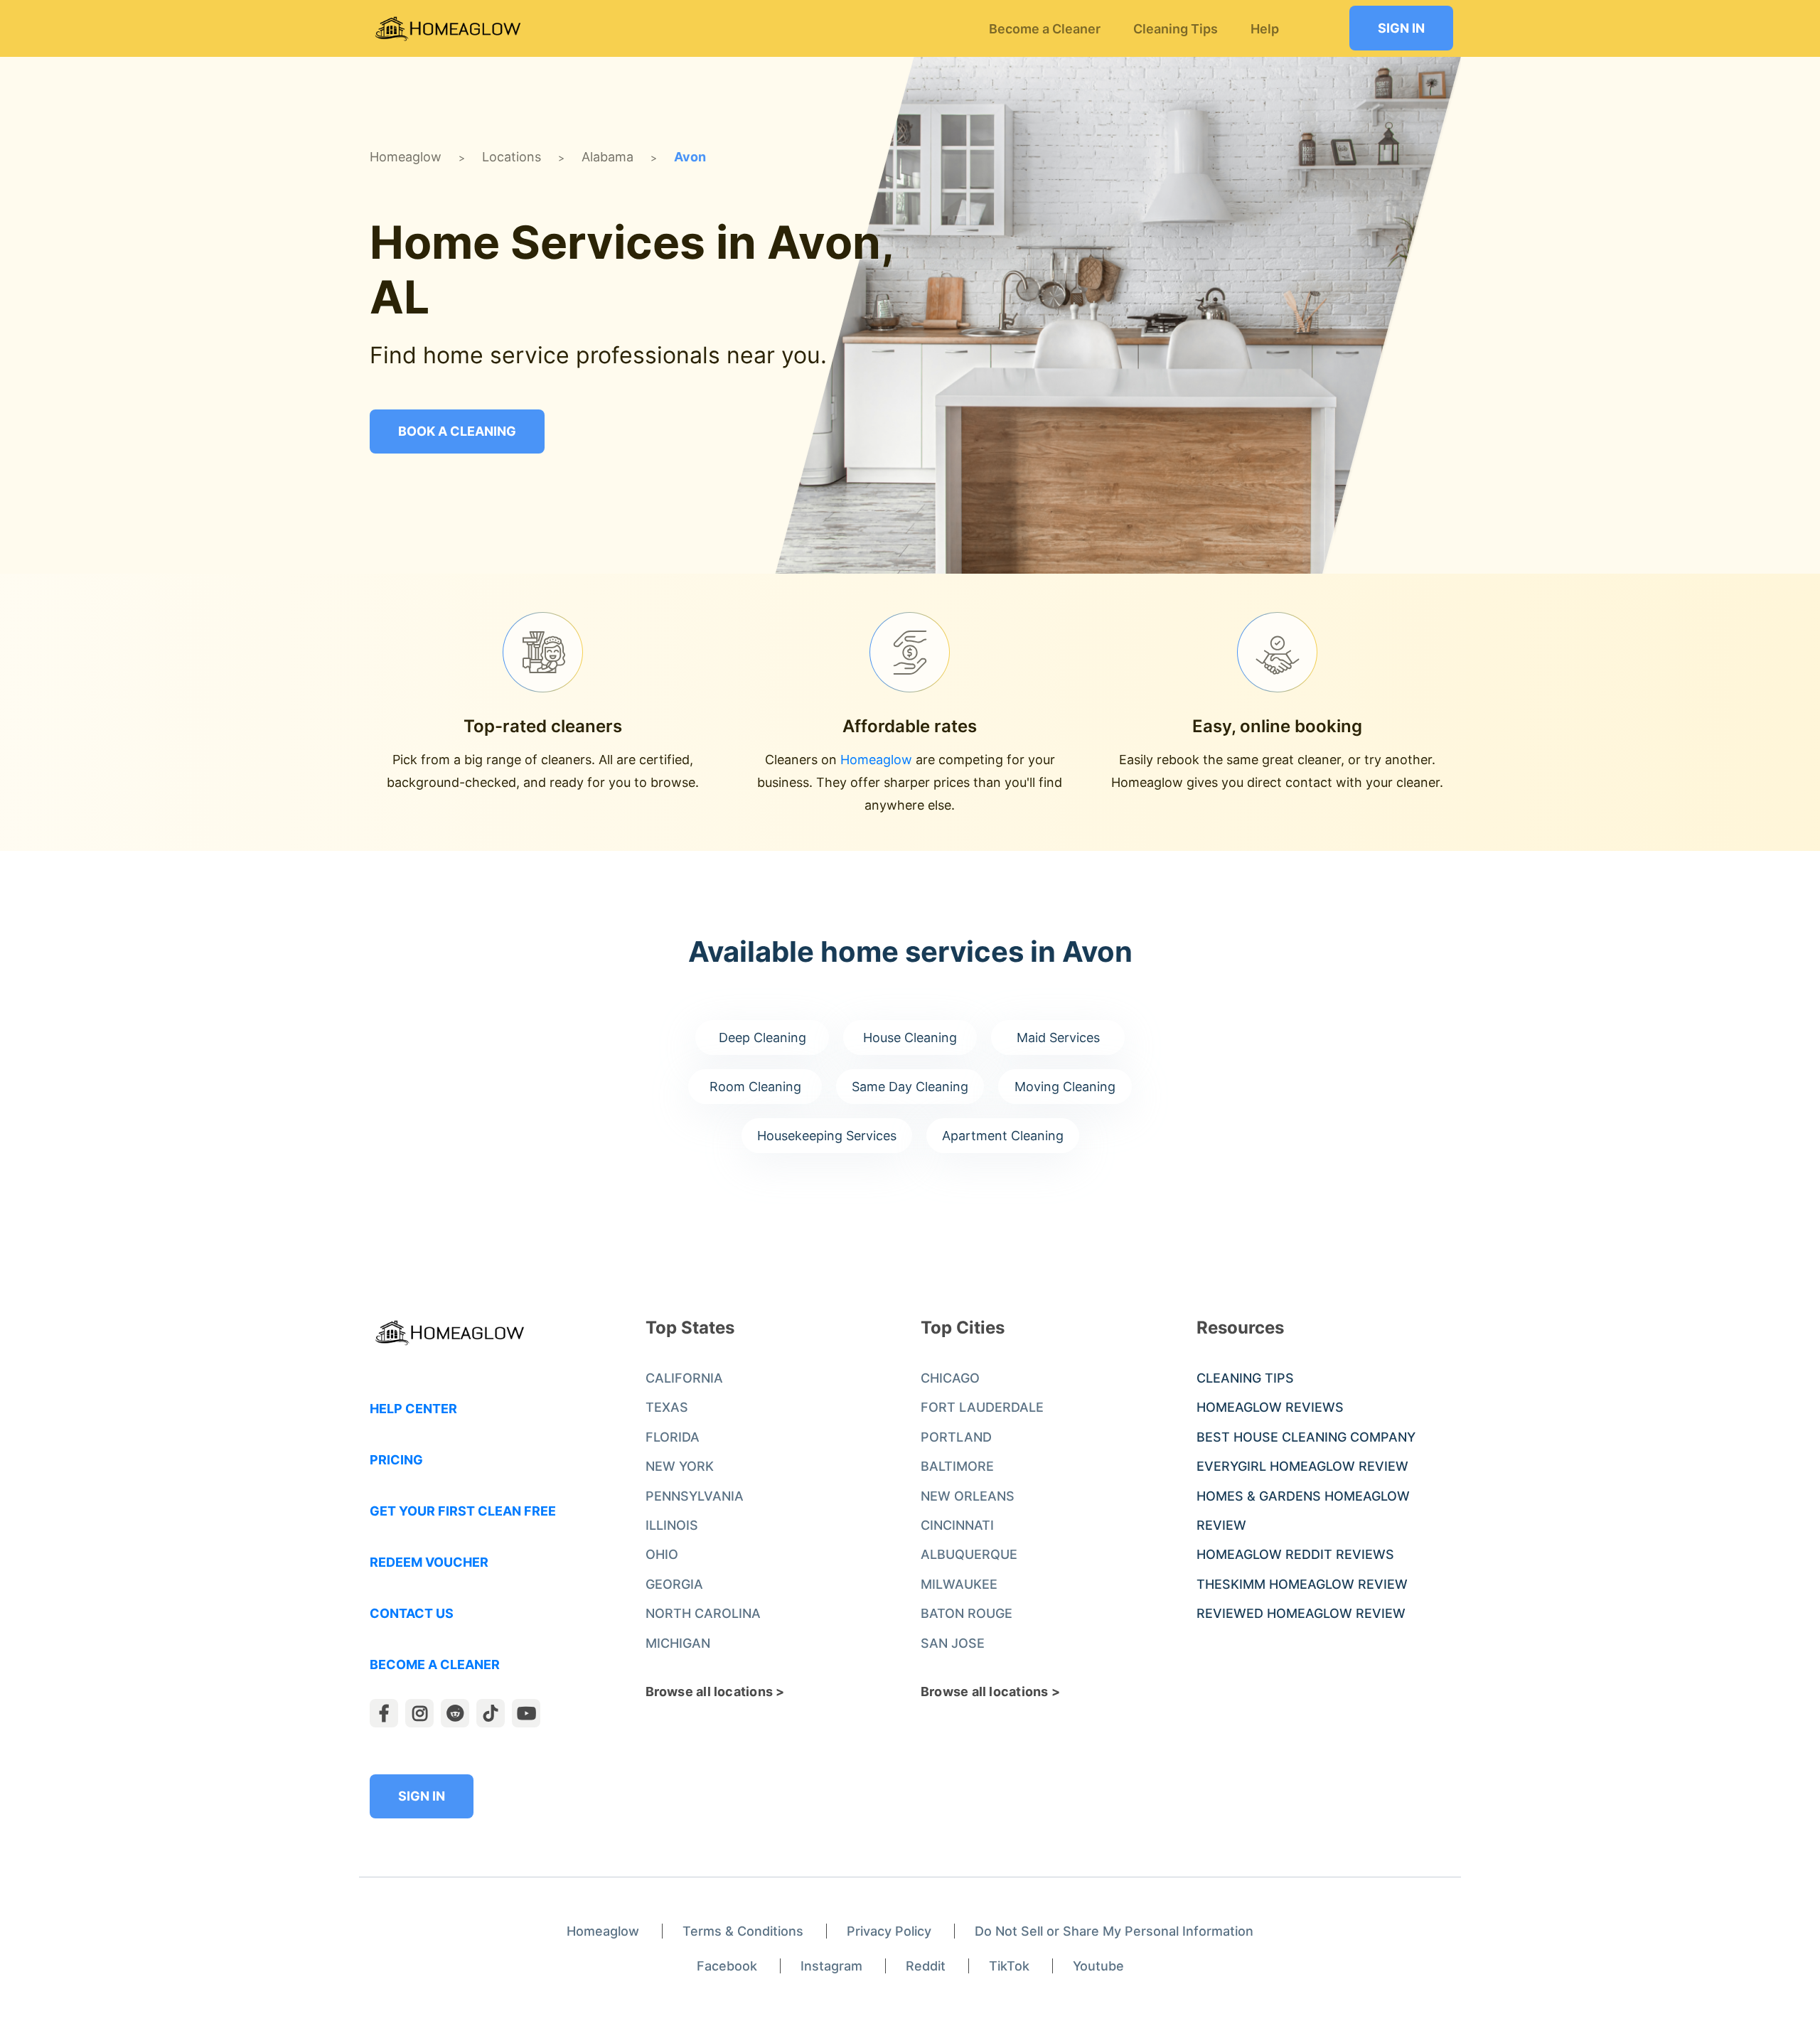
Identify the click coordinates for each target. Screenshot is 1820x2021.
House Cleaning (910, 1038)
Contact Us (412, 1613)
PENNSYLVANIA (695, 1496)
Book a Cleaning (457, 431)
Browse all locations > (715, 1692)
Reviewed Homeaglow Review (1301, 1613)
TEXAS (667, 1407)
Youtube (1098, 1966)
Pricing (396, 1460)
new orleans (968, 1496)
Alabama (607, 157)
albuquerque (969, 1554)
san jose (953, 1643)
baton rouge (967, 1613)
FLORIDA (673, 1437)
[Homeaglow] (448, 29)
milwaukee (959, 1584)
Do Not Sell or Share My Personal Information (1114, 1931)
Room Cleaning (755, 1087)
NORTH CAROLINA (703, 1613)
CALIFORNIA (684, 1378)
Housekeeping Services (827, 1136)
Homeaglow (406, 157)
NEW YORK (680, 1466)
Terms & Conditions (743, 1931)
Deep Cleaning (762, 1038)
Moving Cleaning (1065, 1087)
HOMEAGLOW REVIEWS (1270, 1407)
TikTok (1009, 1966)
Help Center (413, 1409)
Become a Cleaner (435, 1664)
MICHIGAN (678, 1643)
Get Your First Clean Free (463, 1511)
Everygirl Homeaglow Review (1302, 1466)
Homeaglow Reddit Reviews (1295, 1554)
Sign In (1401, 28)
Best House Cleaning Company (1306, 1437)
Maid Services (1058, 1038)
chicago (950, 1378)
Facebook (727, 1966)
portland (956, 1437)
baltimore (957, 1466)
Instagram (831, 1966)
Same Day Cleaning (910, 1087)
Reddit (926, 1966)
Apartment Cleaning (1003, 1136)
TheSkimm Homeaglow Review (1302, 1584)
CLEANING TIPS (1245, 1378)
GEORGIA (674, 1584)
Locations (512, 157)
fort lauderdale (982, 1407)
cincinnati (957, 1525)
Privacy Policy (889, 1931)
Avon (690, 157)
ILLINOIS (672, 1525)
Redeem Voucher (429, 1562)
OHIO (662, 1554)
